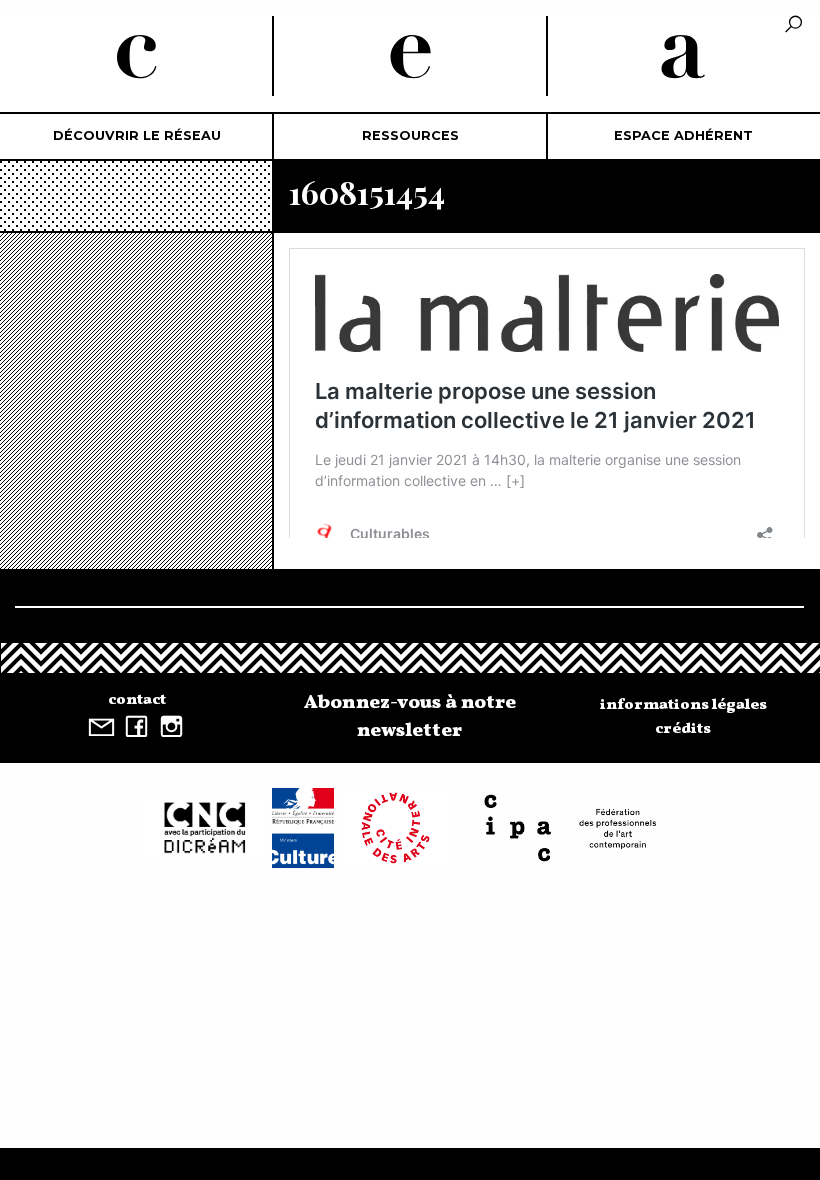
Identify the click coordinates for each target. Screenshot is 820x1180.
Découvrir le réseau (137, 135)
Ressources (410, 135)
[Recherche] (793, 25)
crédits (683, 729)
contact (137, 700)
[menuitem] (136, 136)
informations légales (683, 705)
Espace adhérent (683, 135)
